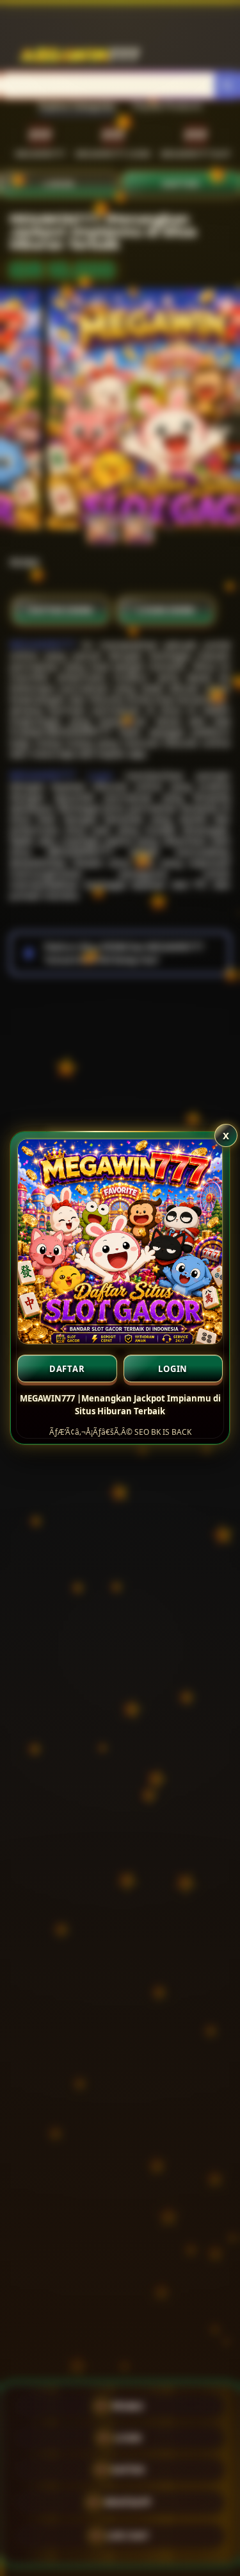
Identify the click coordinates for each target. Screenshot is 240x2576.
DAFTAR (67, 1369)
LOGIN (173, 1369)
